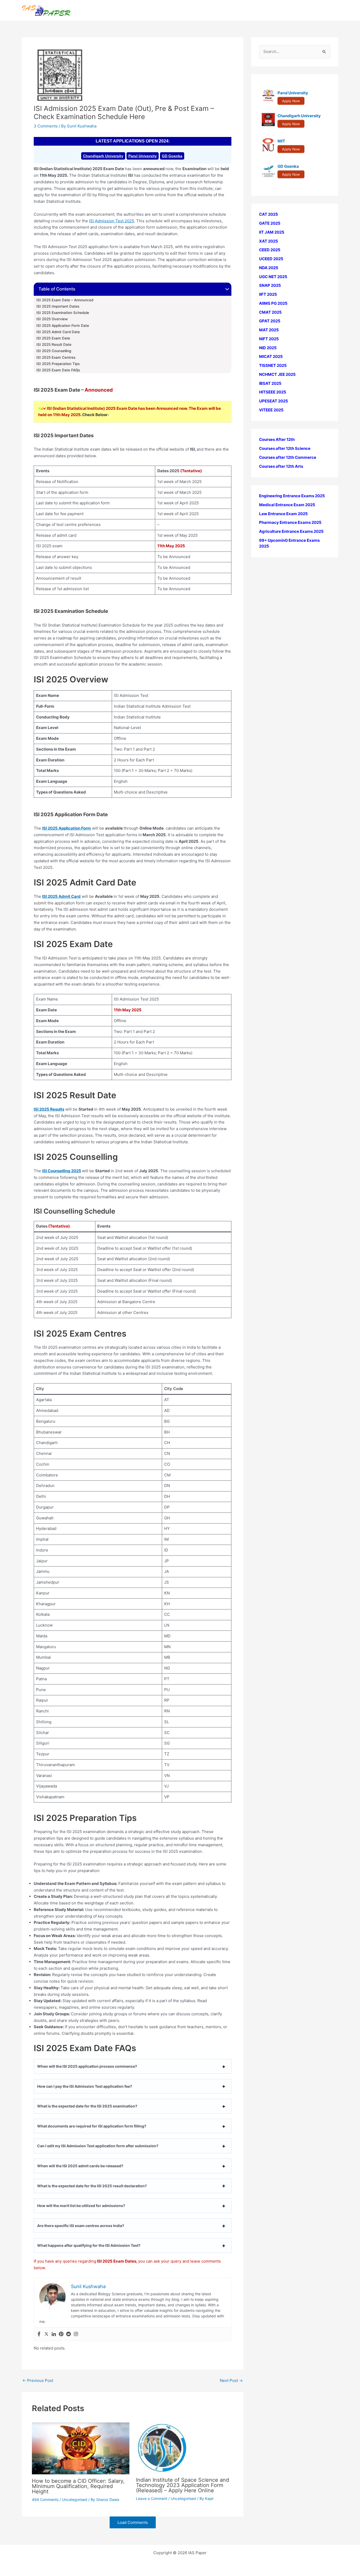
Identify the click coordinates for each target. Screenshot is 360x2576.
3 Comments (46, 126)
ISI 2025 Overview (52, 319)
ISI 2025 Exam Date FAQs (58, 370)
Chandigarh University (103, 156)
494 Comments (45, 2499)
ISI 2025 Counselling (54, 351)
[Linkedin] (54, 2334)
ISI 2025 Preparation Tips (58, 364)
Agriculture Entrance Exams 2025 (291, 531)
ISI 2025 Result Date (54, 344)
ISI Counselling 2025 (62, 1171)
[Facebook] (39, 2334)
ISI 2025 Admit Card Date (59, 332)
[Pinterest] (61, 2334)
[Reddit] (69, 2334)
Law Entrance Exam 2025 (283, 513)
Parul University (143, 156)
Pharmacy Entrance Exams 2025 (290, 522)
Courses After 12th (277, 439)
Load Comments (133, 2522)
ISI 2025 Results (49, 1109)
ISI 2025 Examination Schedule (63, 313)
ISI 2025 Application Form (67, 828)
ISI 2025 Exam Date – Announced (65, 300)
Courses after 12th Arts (281, 466)
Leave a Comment (152, 2498)
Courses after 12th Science (285, 448)
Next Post (231, 2380)
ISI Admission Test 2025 (112, 221)
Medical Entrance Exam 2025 (287, 505)
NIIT (281, 141)
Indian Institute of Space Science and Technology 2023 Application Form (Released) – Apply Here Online (183, 2485)
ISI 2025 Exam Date (54, 338)
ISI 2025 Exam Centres (56, 357)
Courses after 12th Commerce (288, 457)
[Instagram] (76, 2334)
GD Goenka (172, 156)
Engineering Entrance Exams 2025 (292, 496)
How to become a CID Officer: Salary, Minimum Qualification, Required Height (78, 2486)
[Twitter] (46, 2334)
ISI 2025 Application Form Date (63, 326)
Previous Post (38, 2380)
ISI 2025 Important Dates (58, 306)
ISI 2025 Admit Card (61, 896)
